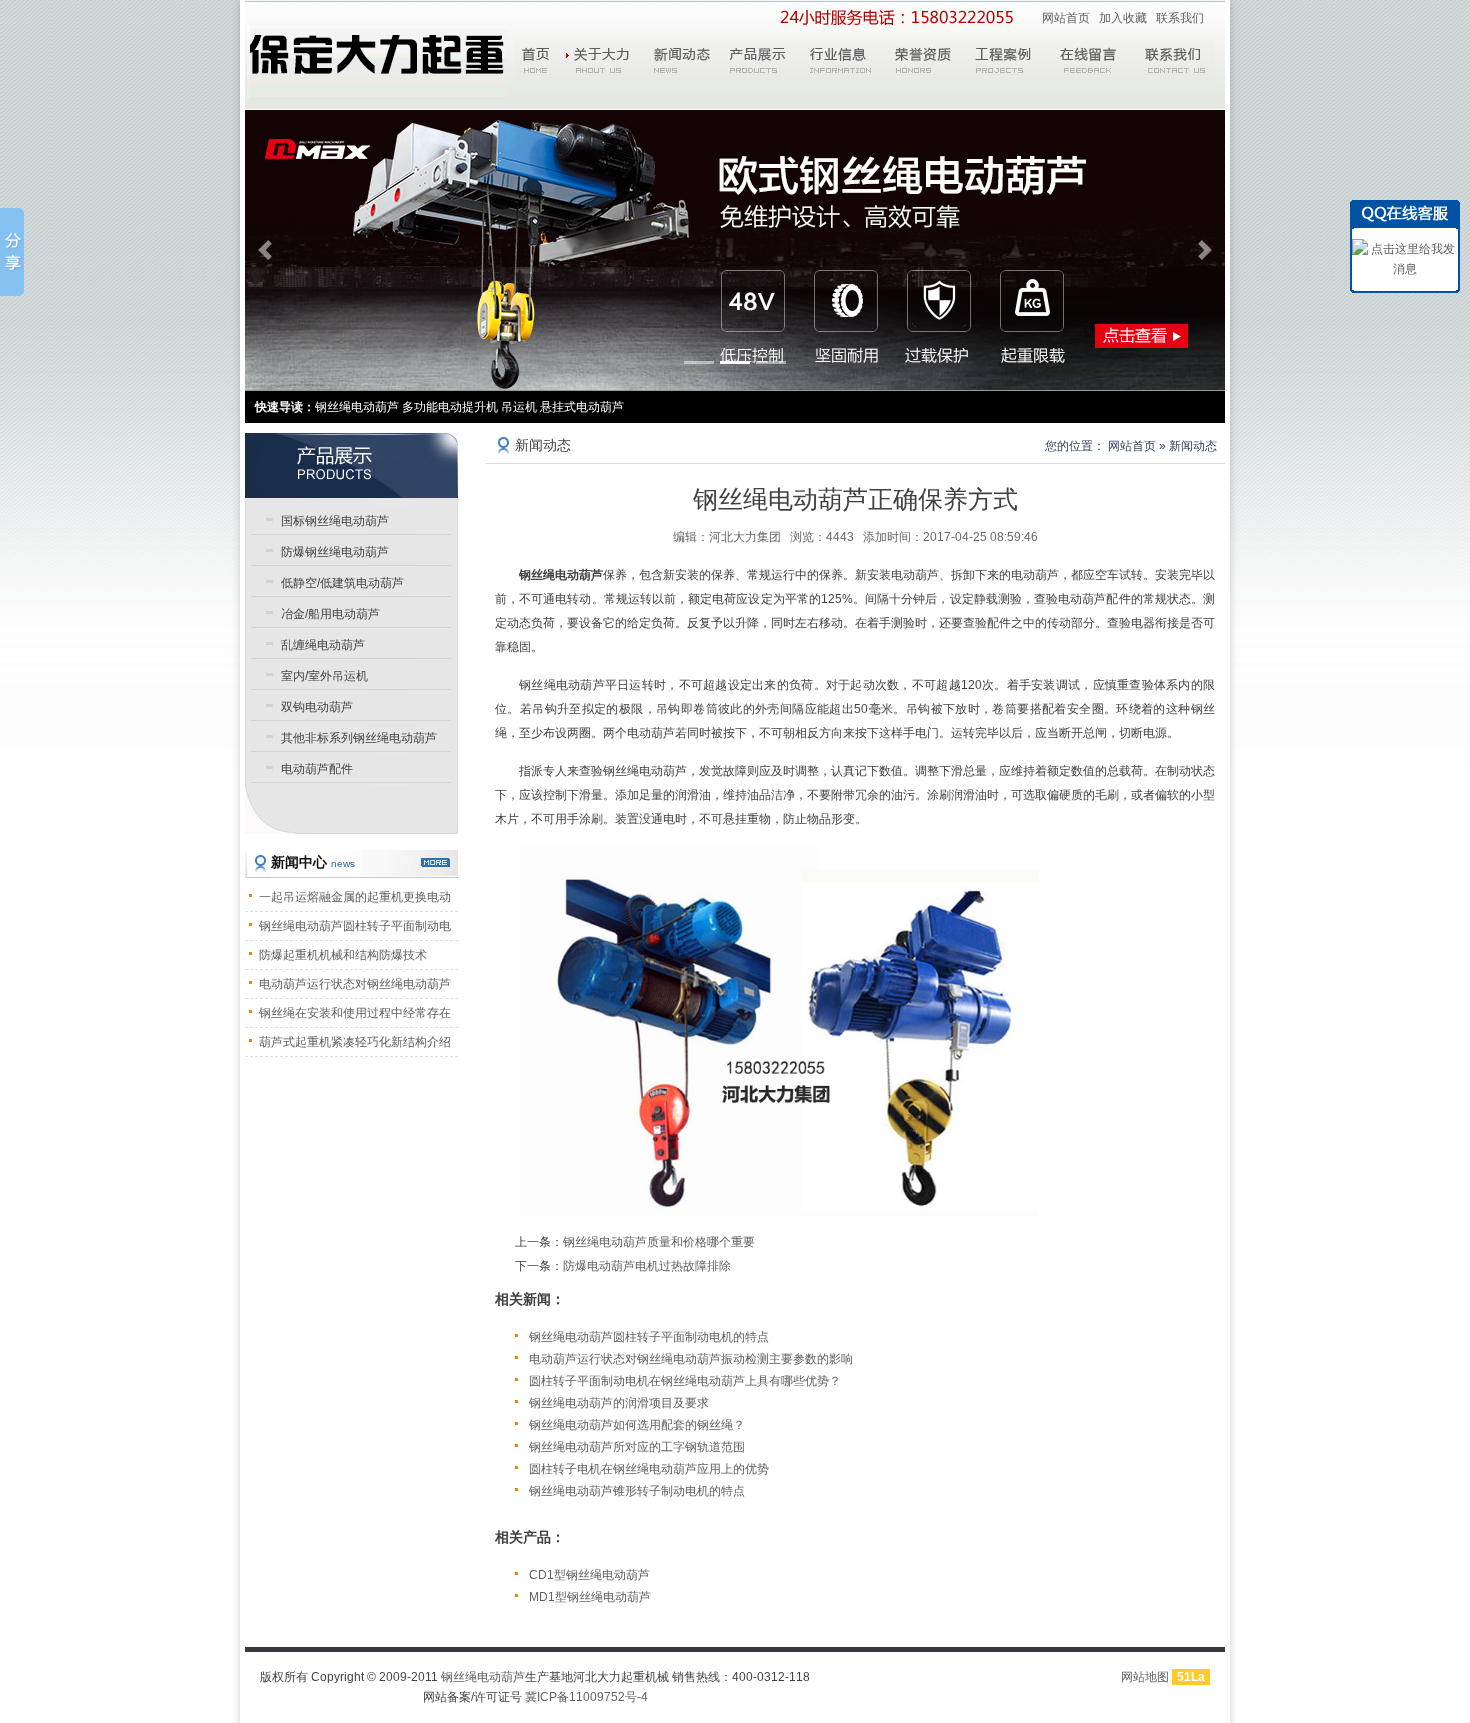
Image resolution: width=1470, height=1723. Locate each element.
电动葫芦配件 (317, 769)
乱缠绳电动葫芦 (323, 645)
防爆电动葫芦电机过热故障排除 (647, 1266)
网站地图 (1145, 1677)
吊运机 (519, 407)
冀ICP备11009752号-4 (586, 1697)
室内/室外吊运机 (324, 676)
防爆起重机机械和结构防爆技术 (343, 955)
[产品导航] (351, 465)
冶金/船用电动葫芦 (330, 614)
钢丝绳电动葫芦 (483, 1677)
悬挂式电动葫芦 (582, 407)
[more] (435, 862)
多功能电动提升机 (450, 407)
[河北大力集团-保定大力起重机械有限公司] (377, 61)
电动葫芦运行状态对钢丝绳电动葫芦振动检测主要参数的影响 (691, 1359)
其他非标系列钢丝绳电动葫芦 (359, 738)
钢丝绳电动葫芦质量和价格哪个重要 (659, 1242)
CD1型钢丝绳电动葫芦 (589, 1575)
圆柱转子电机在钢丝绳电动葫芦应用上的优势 (649, 1469)
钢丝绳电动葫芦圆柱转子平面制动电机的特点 (649, 1337)
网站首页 (1066, 18)
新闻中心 (313, 862)
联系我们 (1180, 18)
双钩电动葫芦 (317, 707)
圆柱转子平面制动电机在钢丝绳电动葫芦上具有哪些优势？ (685, 1381)
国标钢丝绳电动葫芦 (335, 521)
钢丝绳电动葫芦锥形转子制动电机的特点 (637, 1491)
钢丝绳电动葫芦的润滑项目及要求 (619, 1403)
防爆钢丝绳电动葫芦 (335, 552)
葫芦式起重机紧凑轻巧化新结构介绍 (355, 1042)
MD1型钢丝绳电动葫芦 (590, 1597)
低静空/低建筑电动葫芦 (342, 583)
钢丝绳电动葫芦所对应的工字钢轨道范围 (637, 1447)
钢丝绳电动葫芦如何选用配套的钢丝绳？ (637, 1425)
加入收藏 (1123, 18)
